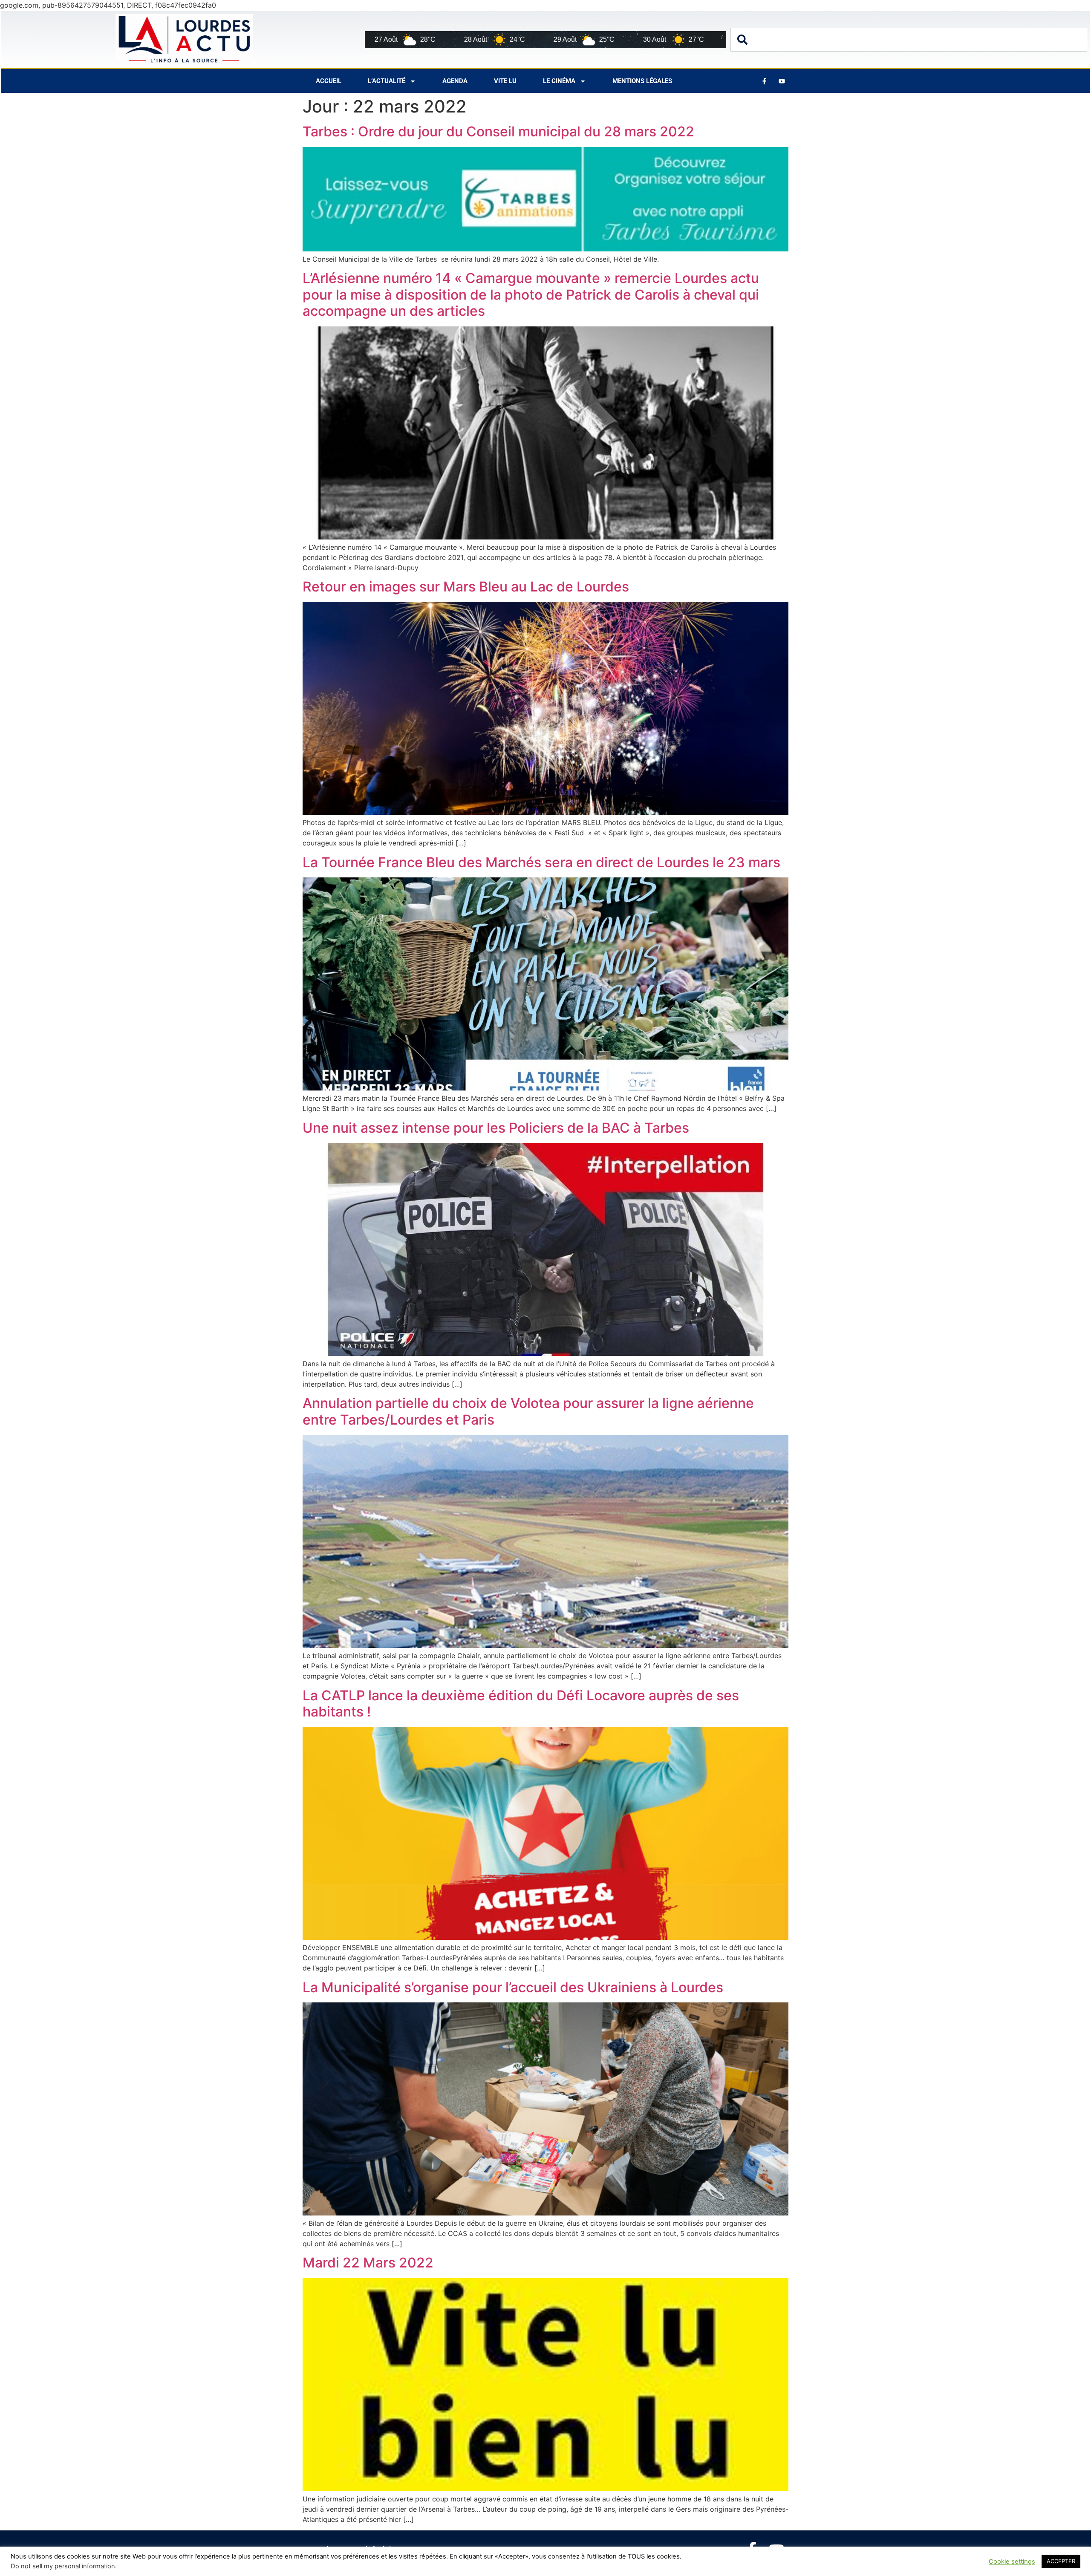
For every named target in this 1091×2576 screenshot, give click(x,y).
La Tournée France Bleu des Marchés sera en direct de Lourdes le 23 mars (541, 862)
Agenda (455, 81)
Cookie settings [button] (1012, 2562)
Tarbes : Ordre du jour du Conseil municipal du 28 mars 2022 (498, 131)
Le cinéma (559, 81)
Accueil (329, 81)
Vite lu (505, 81)
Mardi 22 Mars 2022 (368, 2263)
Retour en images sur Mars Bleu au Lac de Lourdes (466, 587)
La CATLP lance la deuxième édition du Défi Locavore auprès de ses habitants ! (521, 1703)
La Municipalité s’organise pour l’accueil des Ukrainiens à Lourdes (513, 1987)
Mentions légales (642, 81)
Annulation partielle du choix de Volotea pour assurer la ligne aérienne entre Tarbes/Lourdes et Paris (528, 1411)
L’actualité (387, 81)
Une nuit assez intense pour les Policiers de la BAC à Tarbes (498, 1128)
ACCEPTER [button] (1061, 2561)
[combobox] (909, 40)
